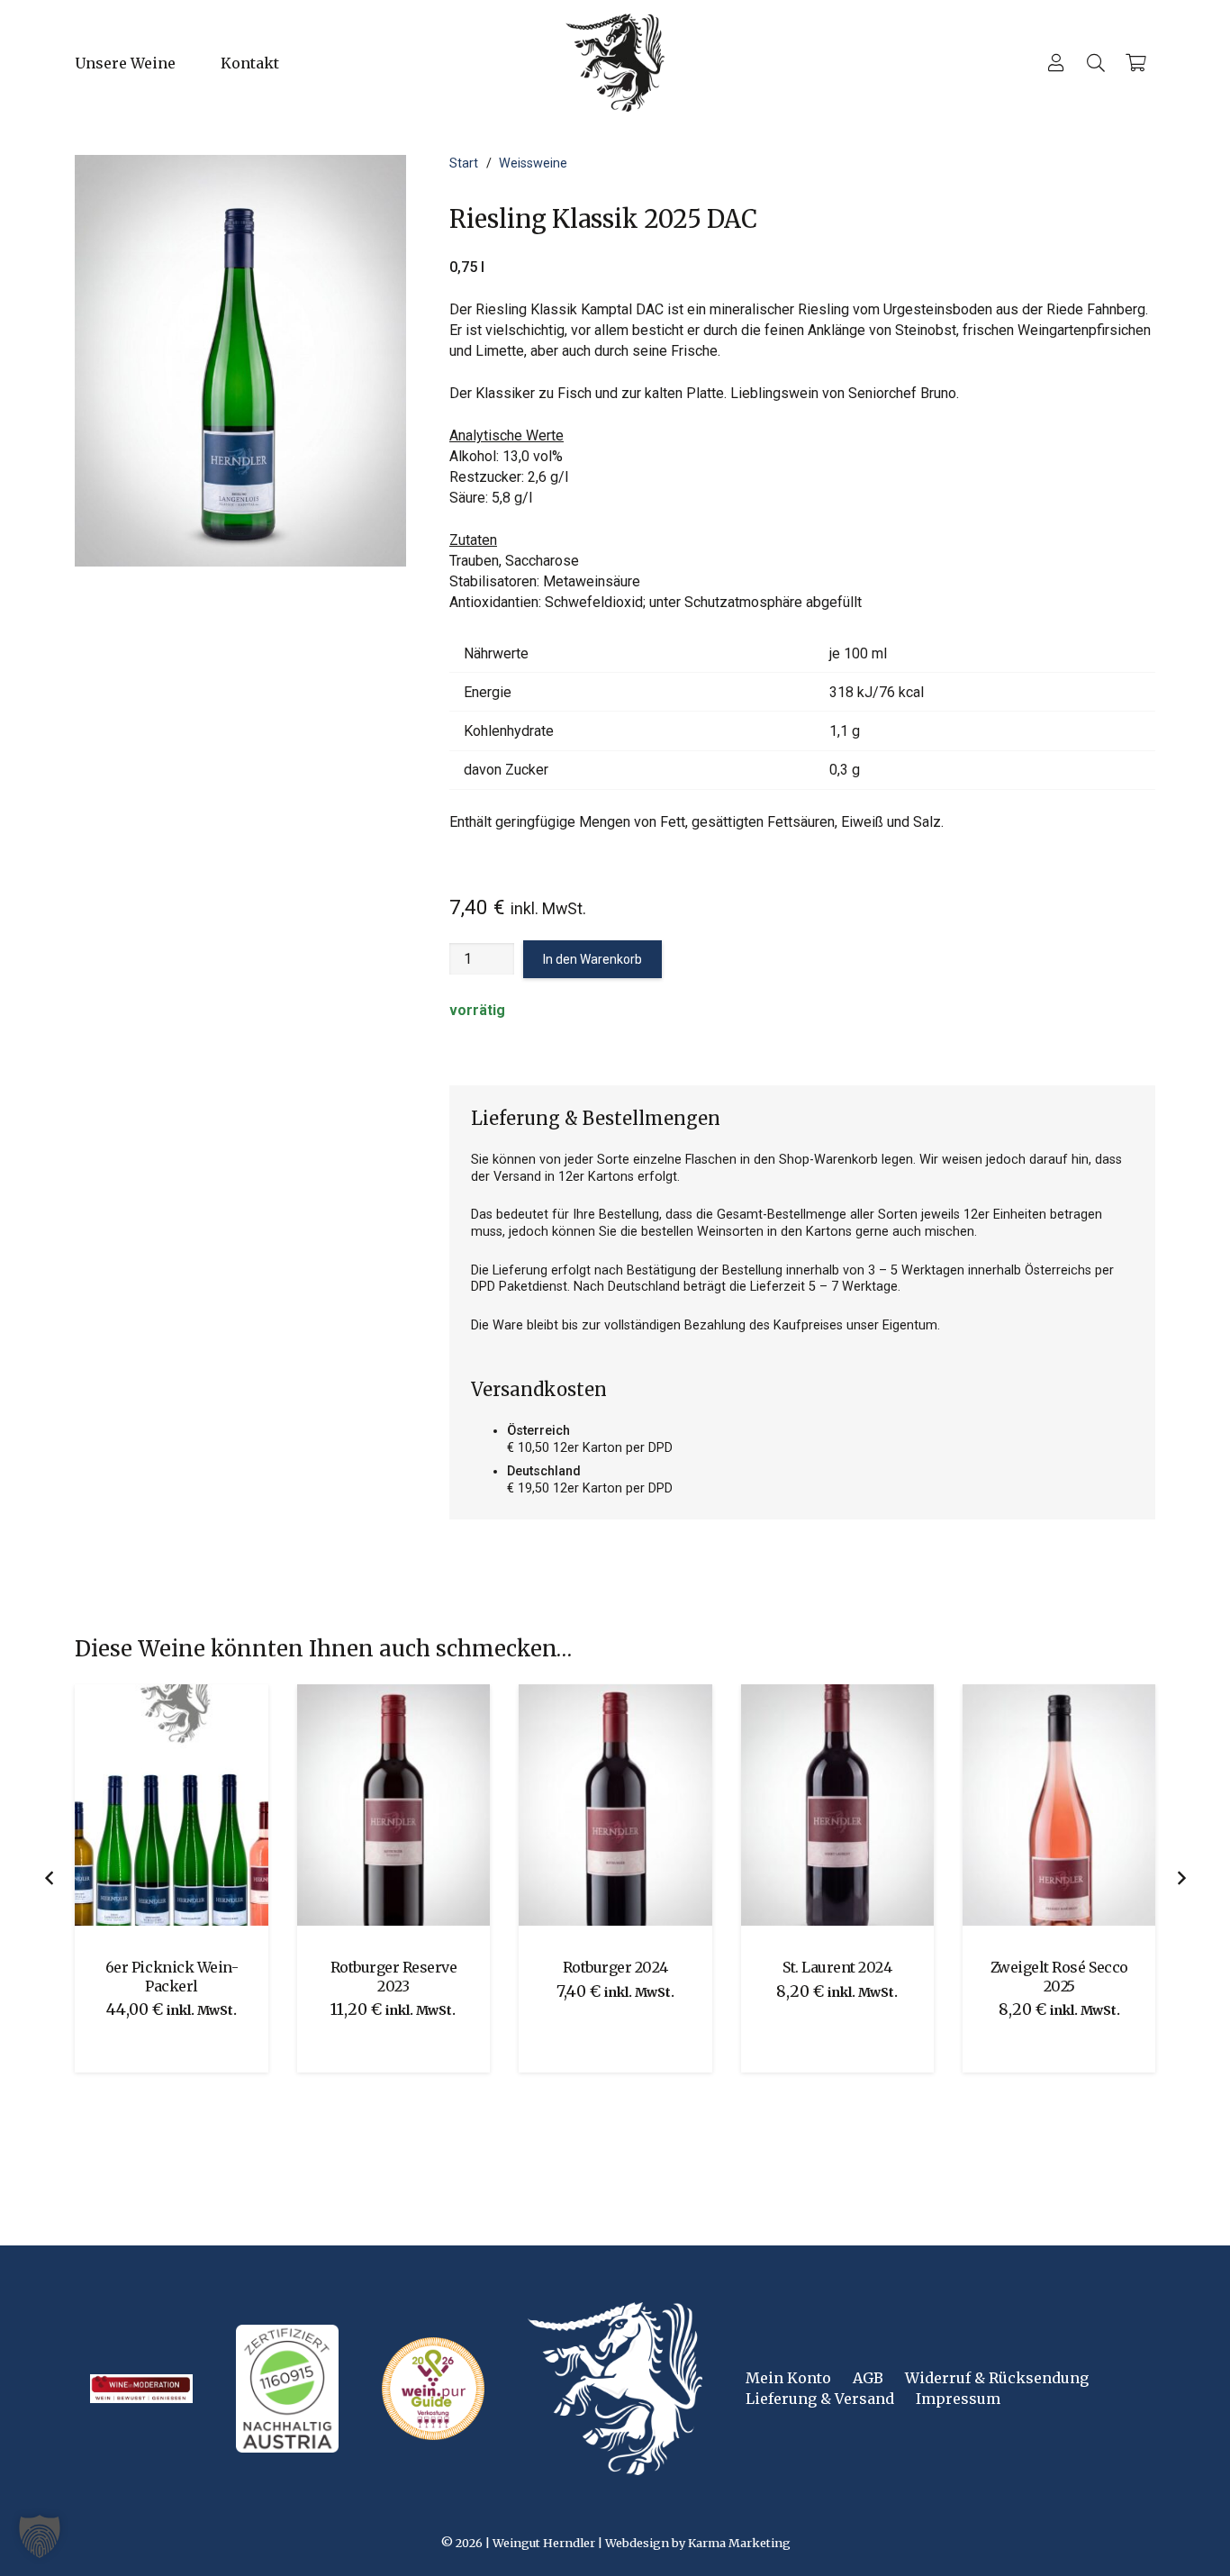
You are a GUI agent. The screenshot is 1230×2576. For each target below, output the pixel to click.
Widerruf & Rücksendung (997, 2378)
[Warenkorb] (1135, 63)
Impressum (958, 2399)
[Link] (1056, 63)
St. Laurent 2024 (651, 1967)
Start (464, 163)
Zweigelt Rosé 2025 (1095, 1967)
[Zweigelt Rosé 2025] (1095, 1805)
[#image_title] (433, 2389)
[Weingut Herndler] (615, 63)
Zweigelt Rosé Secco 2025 (873, 1977)
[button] (292, 63)
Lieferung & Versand (820, 2399)
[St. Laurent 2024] (651, 1805)
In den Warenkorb (592, 959)
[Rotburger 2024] (429, 1805)
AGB (868, 2378)
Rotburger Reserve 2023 (208, 1977)
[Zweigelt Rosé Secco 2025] (873, 1805)
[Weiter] (1180, 1879)
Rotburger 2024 (429, 1967)
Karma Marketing (739, 2543)
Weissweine (533, 163)
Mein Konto (788, 2378)
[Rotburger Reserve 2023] (207, 1805)
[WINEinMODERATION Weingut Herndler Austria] (141, 2389)
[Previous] (50, 1879)
